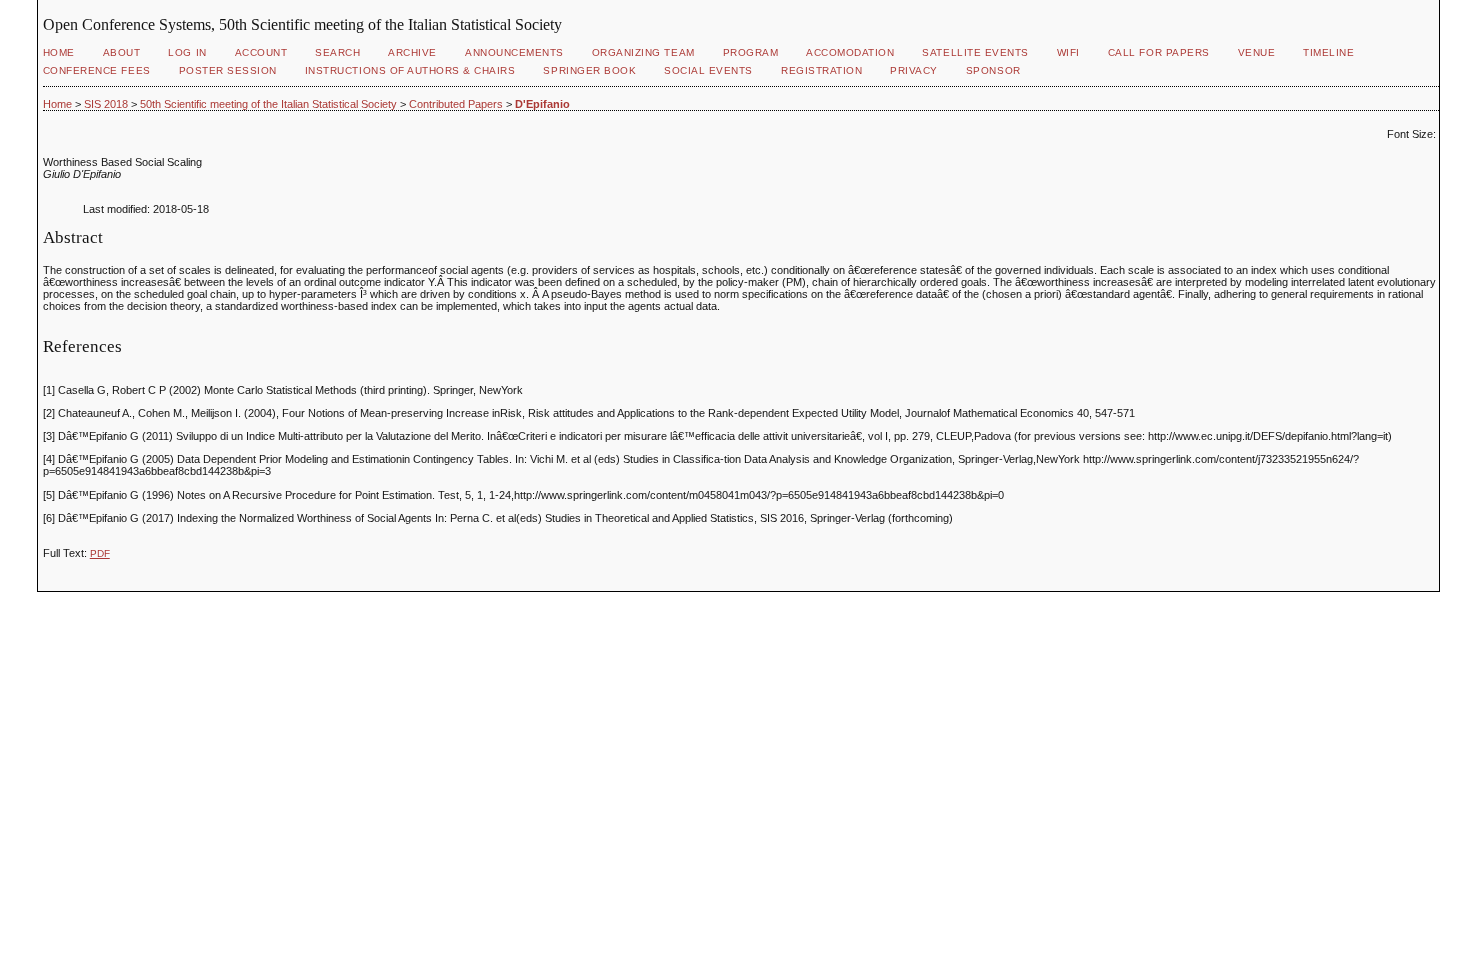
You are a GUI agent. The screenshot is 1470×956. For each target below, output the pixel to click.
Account (261, 52)
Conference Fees (97, 70)
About (122, 52)
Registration (821, 70)
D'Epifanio (542, 104)
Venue (1257, 52)
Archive (412, 52)
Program (751, 52)
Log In (187, 52)
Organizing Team (643, 52)
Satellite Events (975, 52)
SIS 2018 (106, 104)
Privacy (914, 70)
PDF (100, 553)
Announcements (514, 52)
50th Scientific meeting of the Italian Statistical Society (268, 104)
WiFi (1068, 52)
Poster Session (228, 70)
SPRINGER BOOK (589, 70)
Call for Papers (1159, 52)
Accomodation (850, 52)
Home (59, 52)
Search (337, 52)
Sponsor (993, 70)
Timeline (1328, 52)
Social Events (708, 70)
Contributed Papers (456, 104)
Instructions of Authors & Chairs (410, 70)
